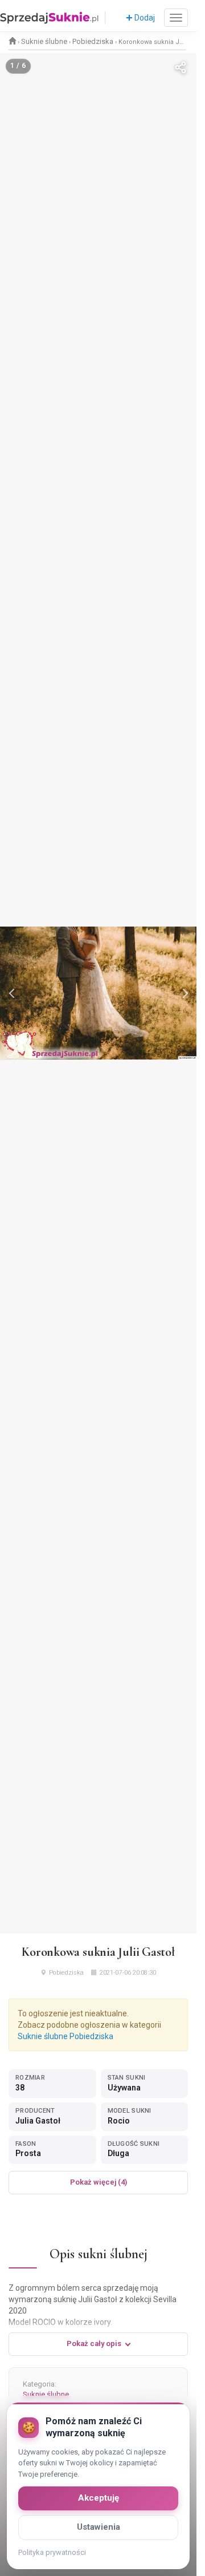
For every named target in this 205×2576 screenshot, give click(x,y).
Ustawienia (99, 2527)
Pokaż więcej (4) (99, 2182)
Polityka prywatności (52, 2552)
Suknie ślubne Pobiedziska (65, 2036)
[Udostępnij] (181, 69)
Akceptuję (99, 2498)
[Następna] (184, 993)
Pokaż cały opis (94, 2344)
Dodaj (144, 18)
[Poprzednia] (13, 993)
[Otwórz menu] (176, 18)
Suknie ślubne (44, 41)
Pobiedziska (93, 41)
